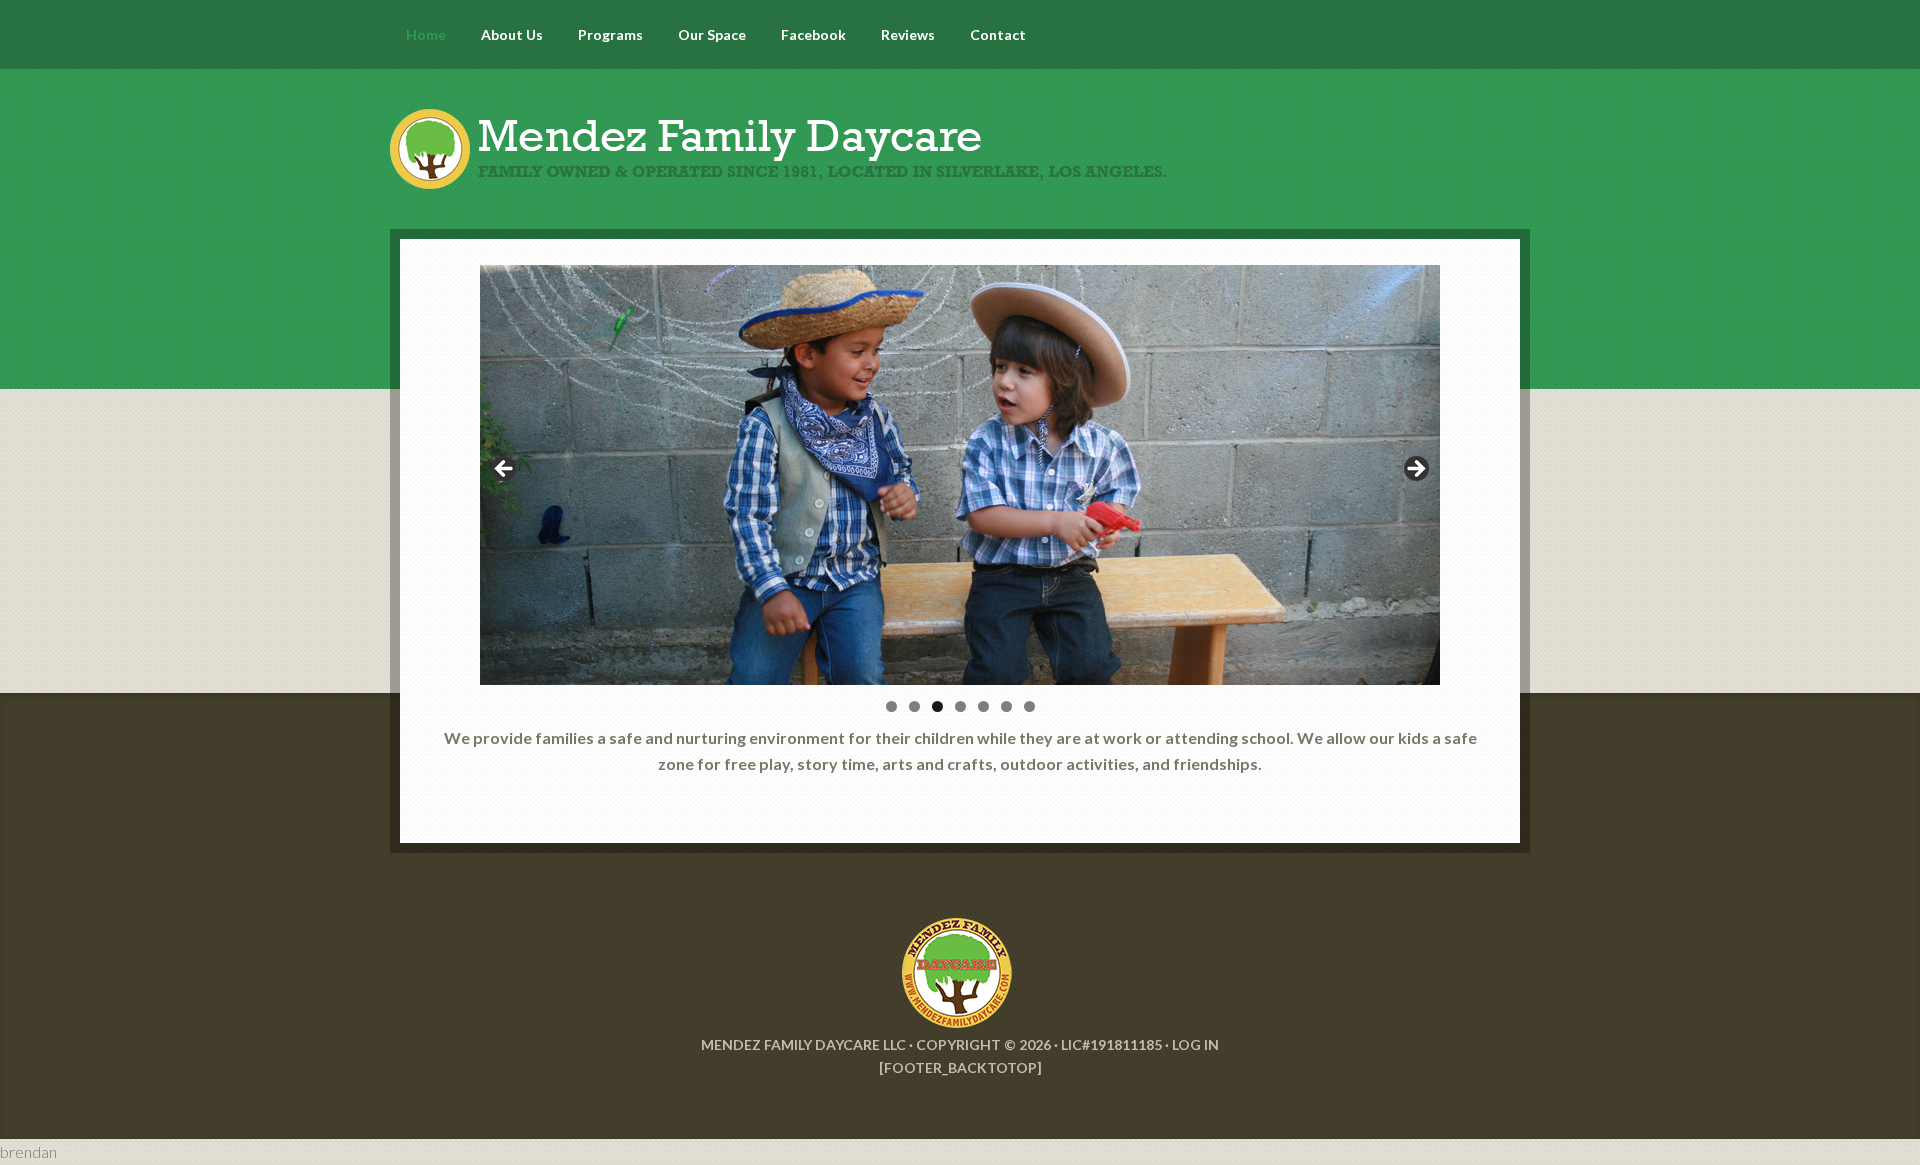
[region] (960, 475)
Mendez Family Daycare (960, 130)
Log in (1195, 1044)
